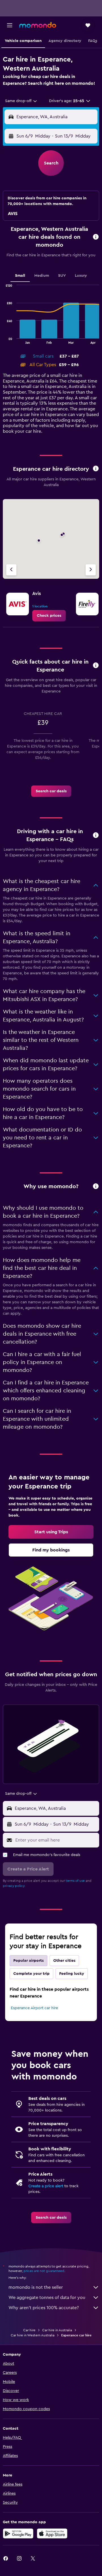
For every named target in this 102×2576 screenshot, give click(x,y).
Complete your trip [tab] (31, 1974)
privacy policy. (14, 1886)
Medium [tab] (42, 276)
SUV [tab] (62, 276)
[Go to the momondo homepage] (38, 25)
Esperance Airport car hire (34, 2008)
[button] (10, 25)
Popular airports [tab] (28, 1961)
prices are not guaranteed (44, 2271)
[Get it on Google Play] (18, 2533)
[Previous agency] (11, 570)
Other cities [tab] (64, 1961)
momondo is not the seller (36, 2287)
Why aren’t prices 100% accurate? (44, 2308)
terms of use (75, 1881)
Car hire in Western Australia (33, 2335)
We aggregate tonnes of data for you (47, 2298)
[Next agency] (91, 570)
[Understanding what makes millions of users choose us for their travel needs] (96, 1187)
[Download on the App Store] (52, 2533)
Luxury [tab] (81, 276)
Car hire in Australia (57, 2330)
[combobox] (21, 101)
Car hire (29, 2330)
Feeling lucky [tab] (72, 1974)
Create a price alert (46, 2186)
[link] (49, 616)
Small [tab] (20, 276)
